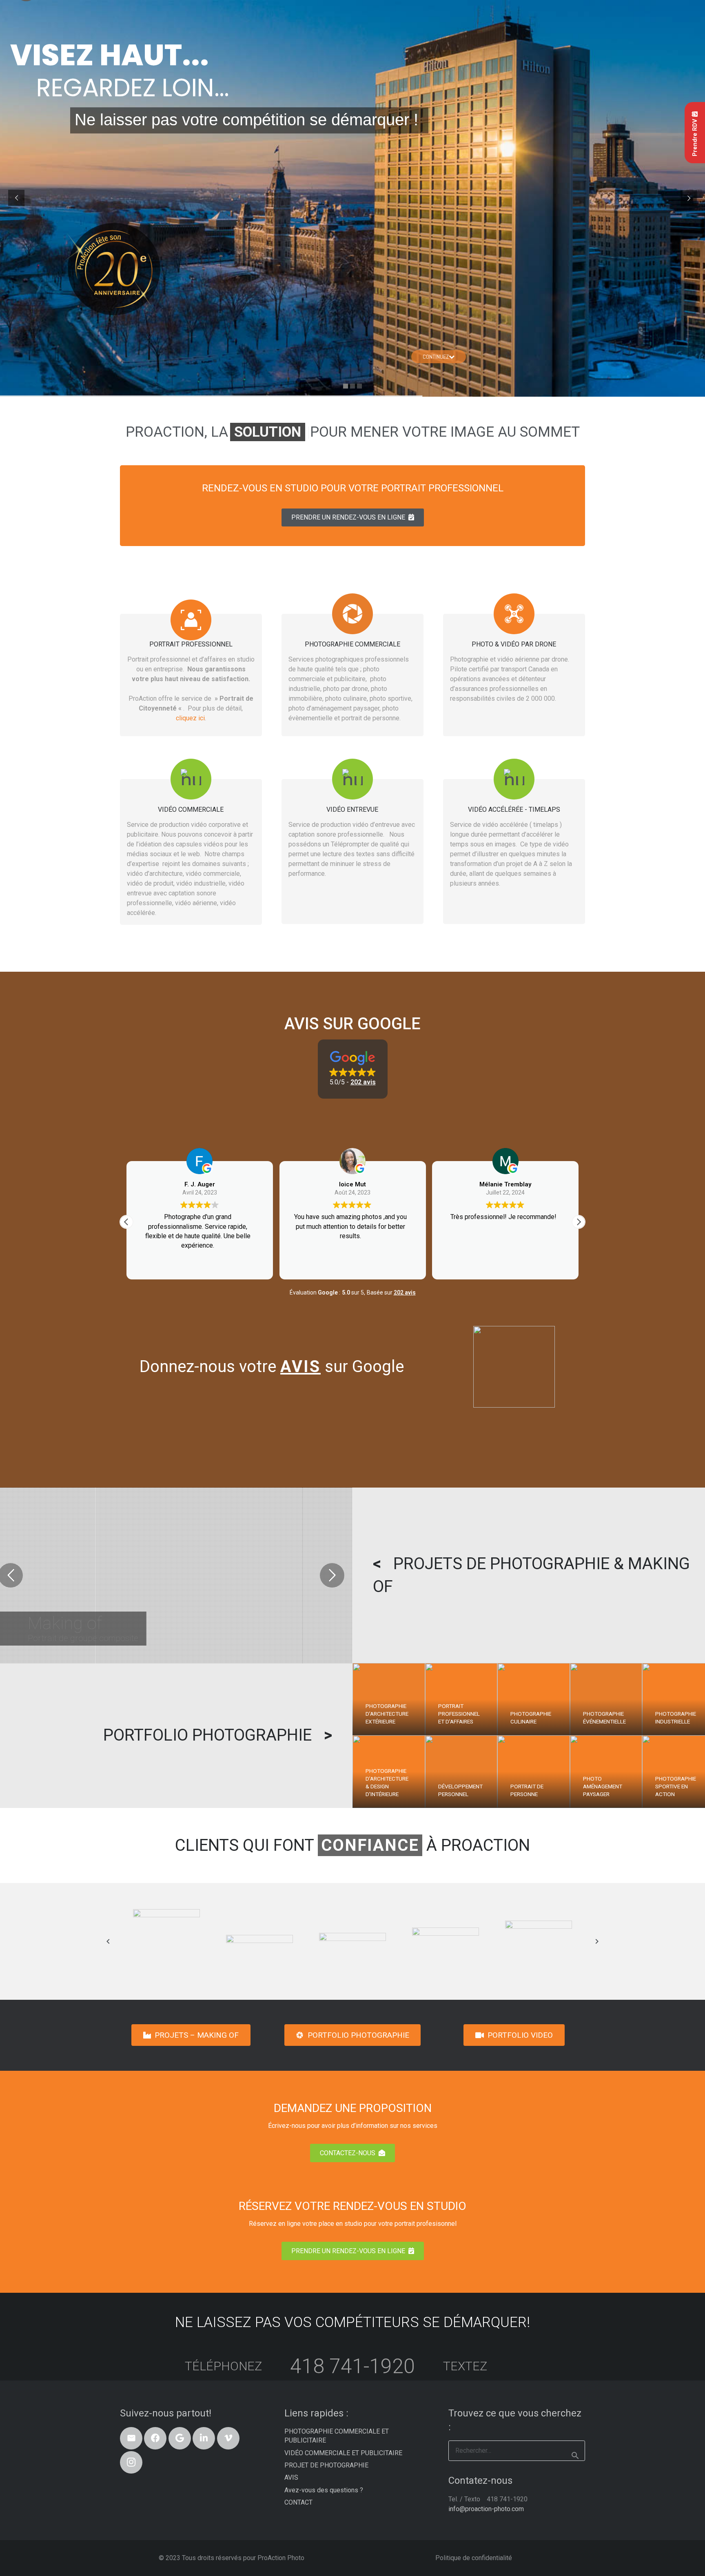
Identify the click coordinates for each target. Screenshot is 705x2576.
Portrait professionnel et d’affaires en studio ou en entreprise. (191, 669)
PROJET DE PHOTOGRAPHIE (326, 2465)
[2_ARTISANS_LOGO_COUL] (259, 1941)
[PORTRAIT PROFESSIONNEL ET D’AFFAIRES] (461, 1699)
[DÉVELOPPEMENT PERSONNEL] (461, 1772)
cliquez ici (190, 718)
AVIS (291, 2477)
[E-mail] (131, 2438)
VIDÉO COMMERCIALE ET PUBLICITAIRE (343, 2453)
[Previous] (109, 1941)
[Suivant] (596, 1941)
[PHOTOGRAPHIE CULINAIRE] (534, 1699)
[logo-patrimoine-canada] (166, 1941)
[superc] (539, 1941)
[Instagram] (131, 2462)
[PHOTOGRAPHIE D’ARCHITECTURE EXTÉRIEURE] (389, 1699)
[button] (353, 1069)
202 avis (405, 1292)
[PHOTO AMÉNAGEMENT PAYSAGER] (606, 1772)
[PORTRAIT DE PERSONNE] (534, 1772)
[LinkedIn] (204, 2438)
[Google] (180, 2438)
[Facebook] (155, 2438)
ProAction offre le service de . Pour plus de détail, (191, 703)
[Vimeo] (228, 2438)
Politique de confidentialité (474, 2558)
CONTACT (298, 2502)
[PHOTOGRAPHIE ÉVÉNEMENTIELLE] (606, 1699)
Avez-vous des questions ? (324, 2490)
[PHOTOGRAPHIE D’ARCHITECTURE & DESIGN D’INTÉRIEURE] (389, 1772)
